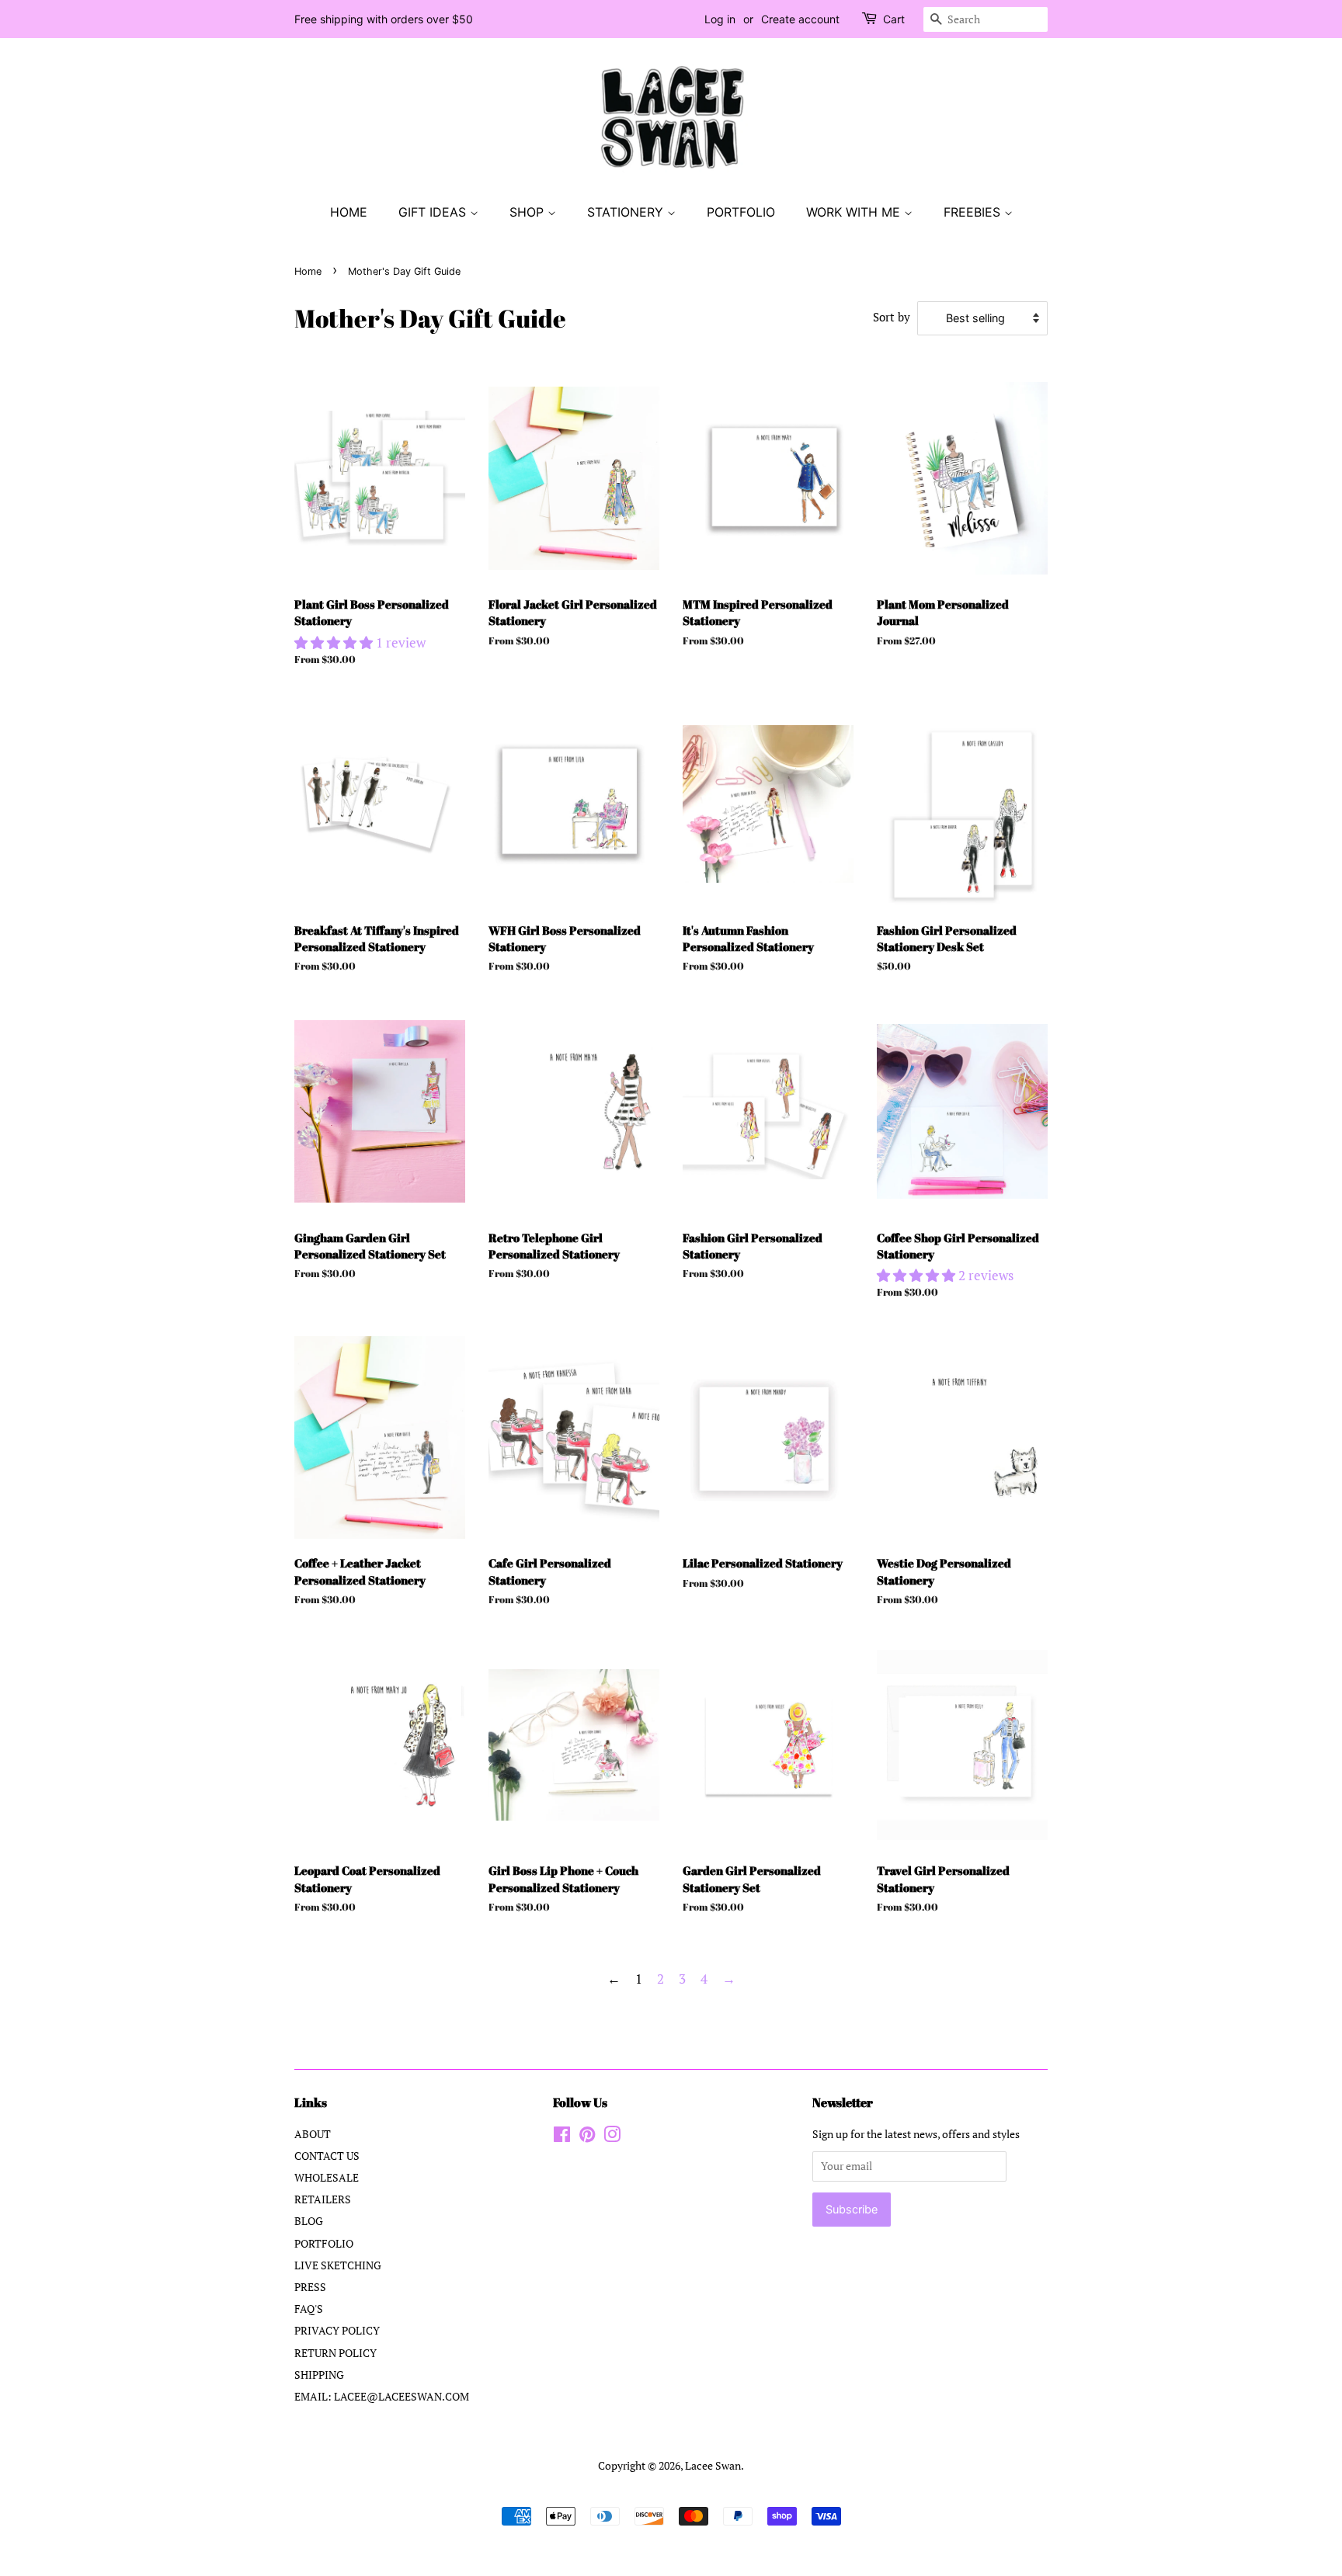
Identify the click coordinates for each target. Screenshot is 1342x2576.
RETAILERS (323, 2199)
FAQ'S (309, 2309)
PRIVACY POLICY (337, 2330)
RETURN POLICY (335, 2353)
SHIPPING (319, 2375)
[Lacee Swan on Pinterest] (587, 2137)
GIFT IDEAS (434, 212)
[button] (335, 642)
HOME (349, 212)
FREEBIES (974, 212)
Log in (720, 19)
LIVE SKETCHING (338, 2265)
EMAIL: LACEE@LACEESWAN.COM (382, 2396)
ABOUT (313, 2134)
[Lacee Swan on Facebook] (562, 2137)
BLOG (309, 2221)
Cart (894, 19)
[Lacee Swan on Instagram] (612, 2137)
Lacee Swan (713, 2465)
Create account (800, 19)
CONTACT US (327, 2156)
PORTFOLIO (741, 212)
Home (308, 271)
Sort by (892, 317)
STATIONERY (627, 212)
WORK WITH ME (855, 212)
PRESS (310, 2287)
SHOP (528, 212)
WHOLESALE (327, 2177)
